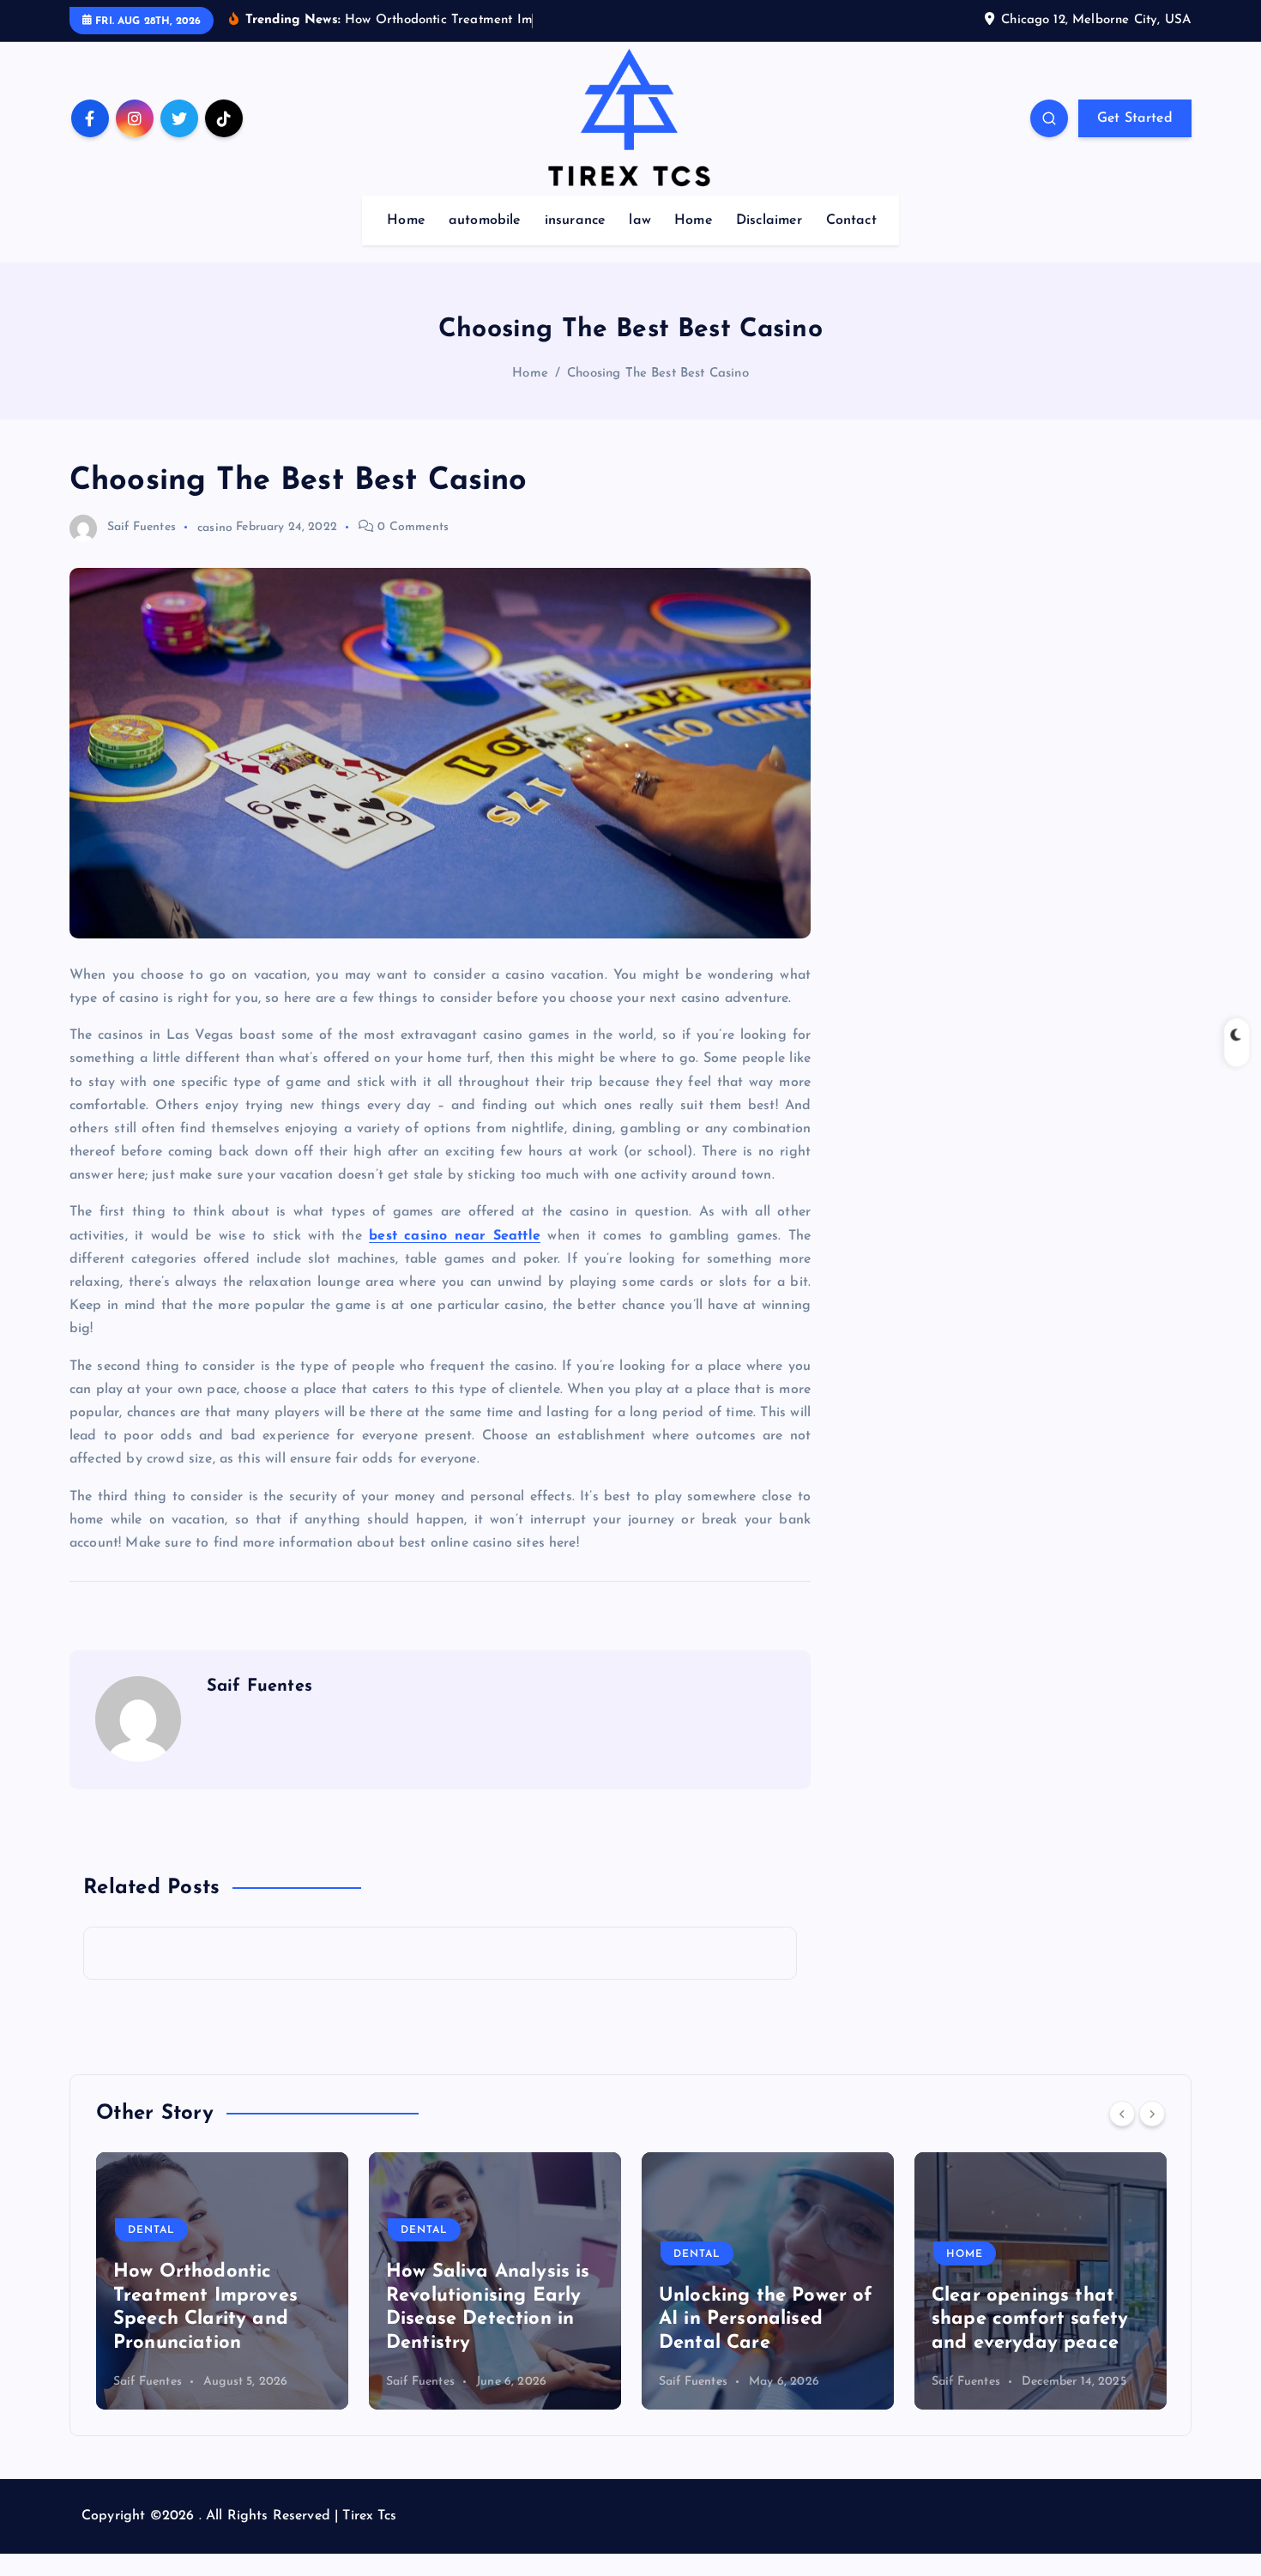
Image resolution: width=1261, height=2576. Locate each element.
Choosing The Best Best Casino (658, 374)
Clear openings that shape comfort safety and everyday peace (764, 2320)
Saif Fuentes (142, 527)
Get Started (1135, 118)
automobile (485, 220)
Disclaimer (769, 220)
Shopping (984, 2254)
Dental (158, 2230)
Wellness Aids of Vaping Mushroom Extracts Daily (1022, 2320)
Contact (851, 220)
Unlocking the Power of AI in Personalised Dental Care (500, 2320)
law (640, 220)
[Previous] (1122, 2114)
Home (406, 220)
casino (215, 527)
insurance (575, 220)
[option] (229, 2281)
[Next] (1152, 2114)
